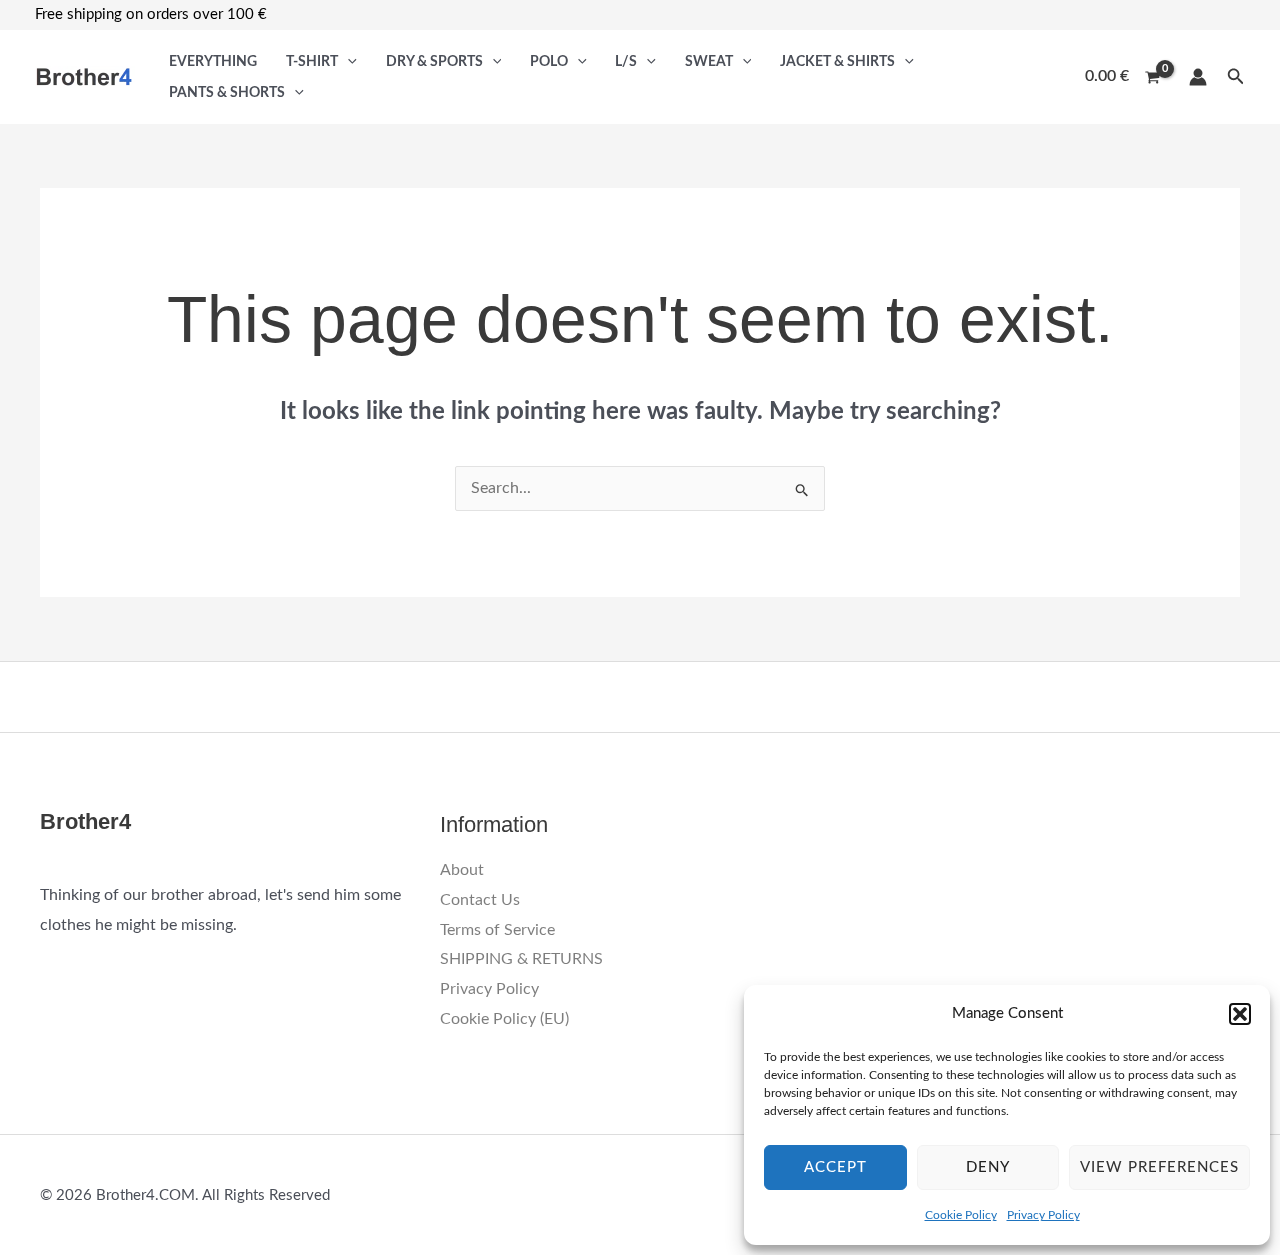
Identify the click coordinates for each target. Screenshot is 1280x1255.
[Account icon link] (1198, 77)
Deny (988, 1167)
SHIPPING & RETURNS (521, 959)
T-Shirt (312, 61)
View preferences (1159, 1167)
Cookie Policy (961, 1215)
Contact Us (480, 900)
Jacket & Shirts (837, 61)
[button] (1240, 1014)
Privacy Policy (1043, 1215)
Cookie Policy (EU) (504, 1019)
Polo (549, 61)
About (462, 870)
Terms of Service (497, 930)
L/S (626, 61)
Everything (213, 61)
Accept (835, 1167)
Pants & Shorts (227, 92)
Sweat (709, 61)
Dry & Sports (434, 61)
